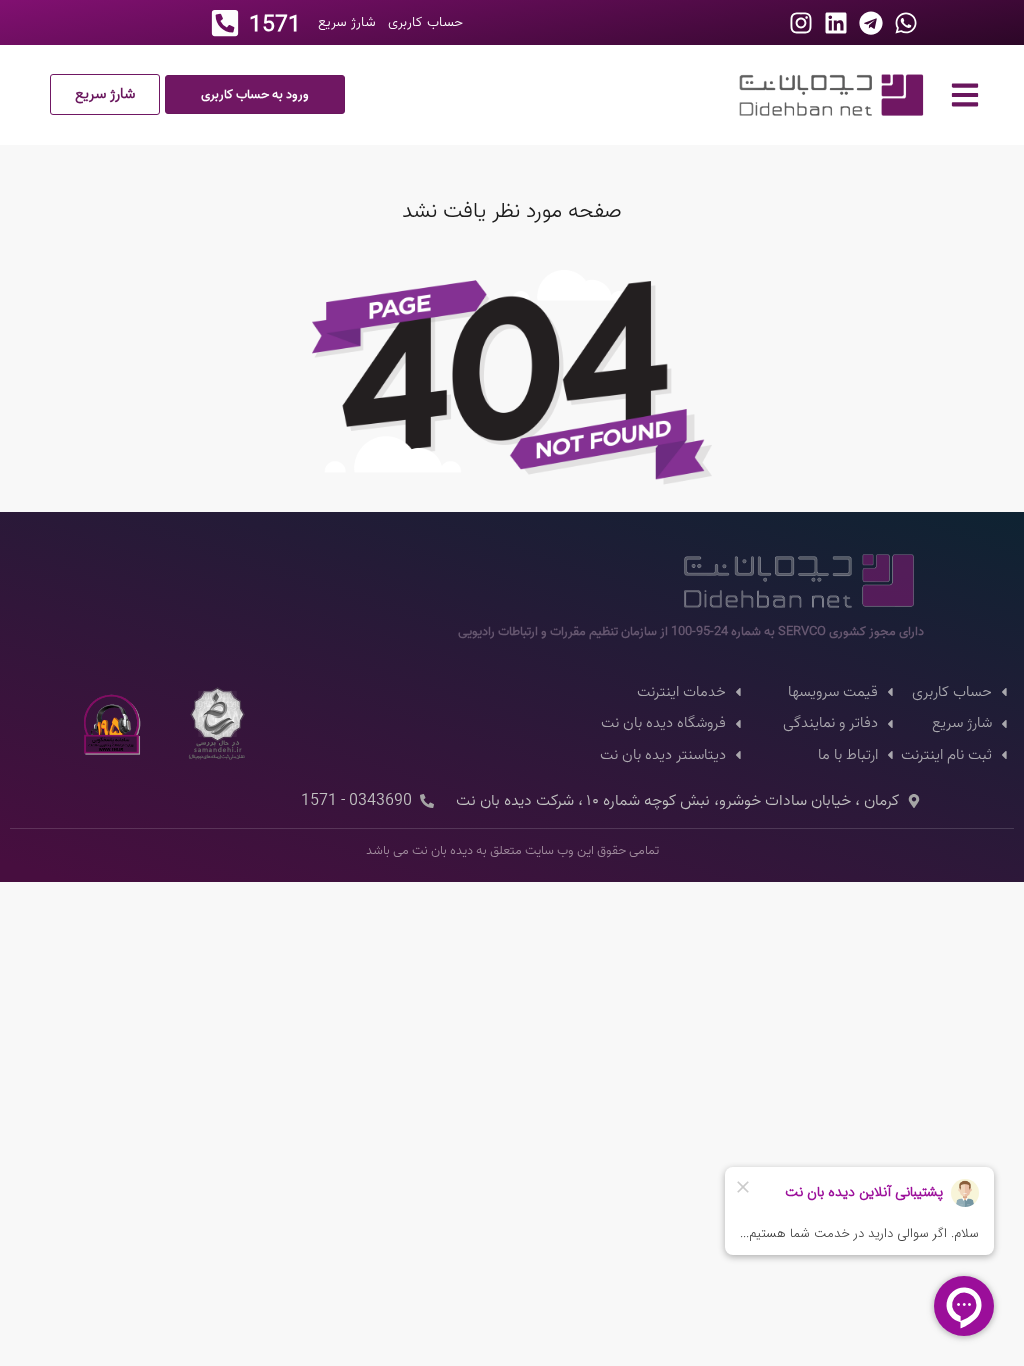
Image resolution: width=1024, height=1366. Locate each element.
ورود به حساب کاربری (255, 94)
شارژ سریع (105, 94)
